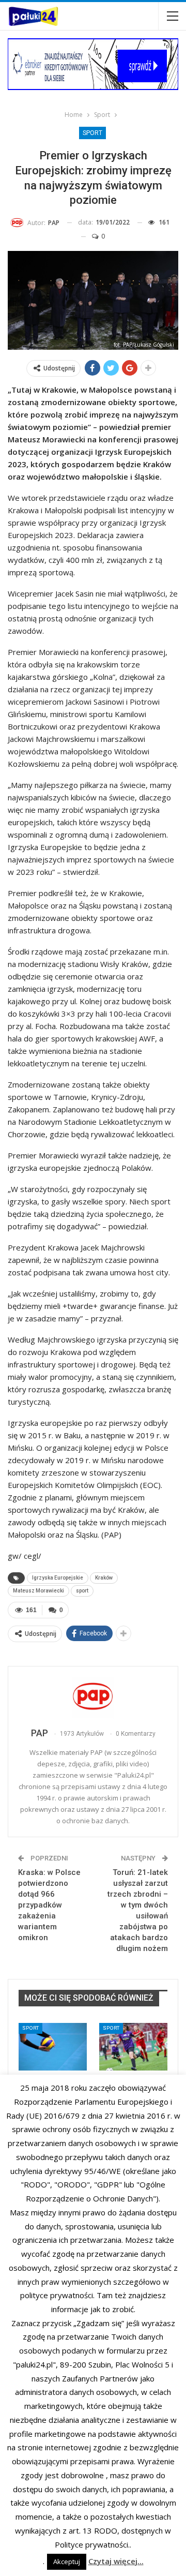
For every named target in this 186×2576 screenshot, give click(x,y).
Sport (92, 133)
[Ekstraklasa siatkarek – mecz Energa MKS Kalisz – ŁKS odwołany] (53, 2047)
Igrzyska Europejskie (58, 1578)
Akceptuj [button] (67, 2562)
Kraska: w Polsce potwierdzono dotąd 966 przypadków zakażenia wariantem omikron (49, 1905)
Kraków (104, 1578)
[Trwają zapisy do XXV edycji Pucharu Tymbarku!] (133, 2047)
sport (82, 1591)
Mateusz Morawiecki (38, 1591)
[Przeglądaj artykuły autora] (93, 1698)
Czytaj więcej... (116, 2561)
